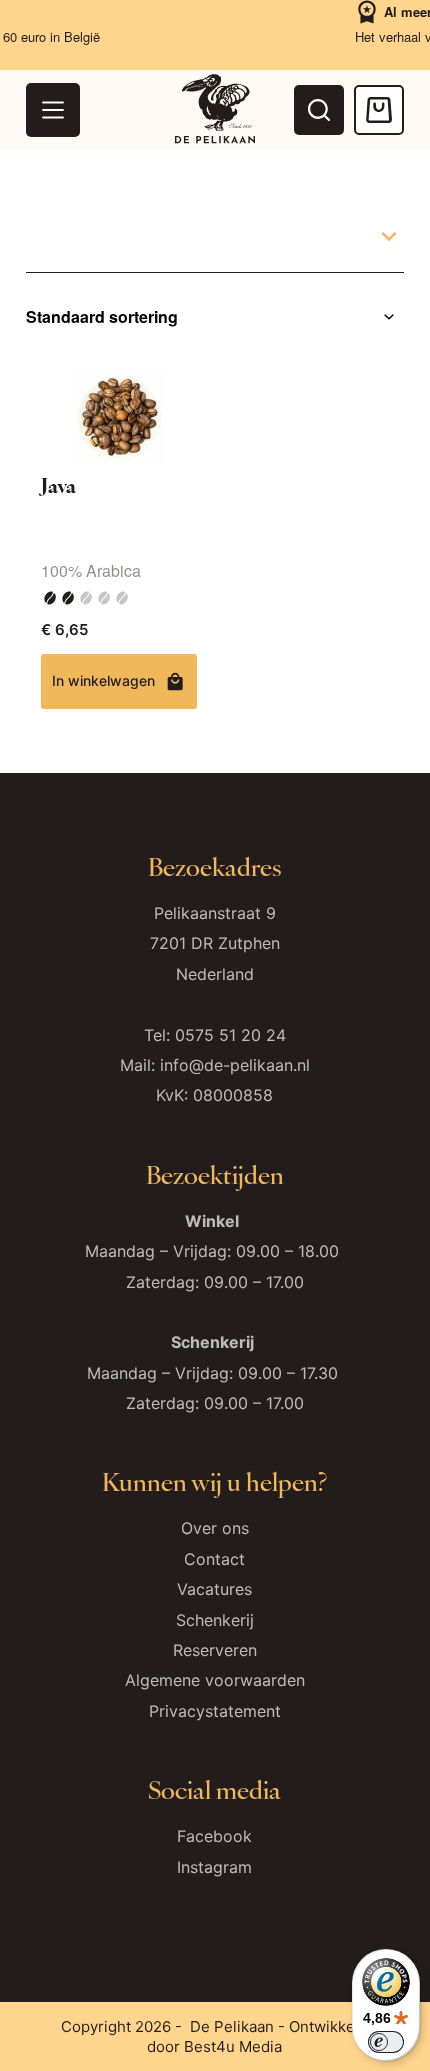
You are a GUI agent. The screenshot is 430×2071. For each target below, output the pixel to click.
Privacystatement (215, 1711)
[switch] (386, 2042)
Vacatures (214, 1589)
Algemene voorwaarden (215, 1680)
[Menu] (53, 110)
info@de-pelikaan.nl (235, 1065)
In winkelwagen (103, 680)
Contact (214, 1559)
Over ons (215, 1528)
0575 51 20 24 (230, 1035)
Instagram (214, 1867)
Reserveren (215, 1650)
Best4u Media (233, 2046)
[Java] (119, 418)
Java (58, 484)
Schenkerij (215, 1620)
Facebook (214, 1836)
